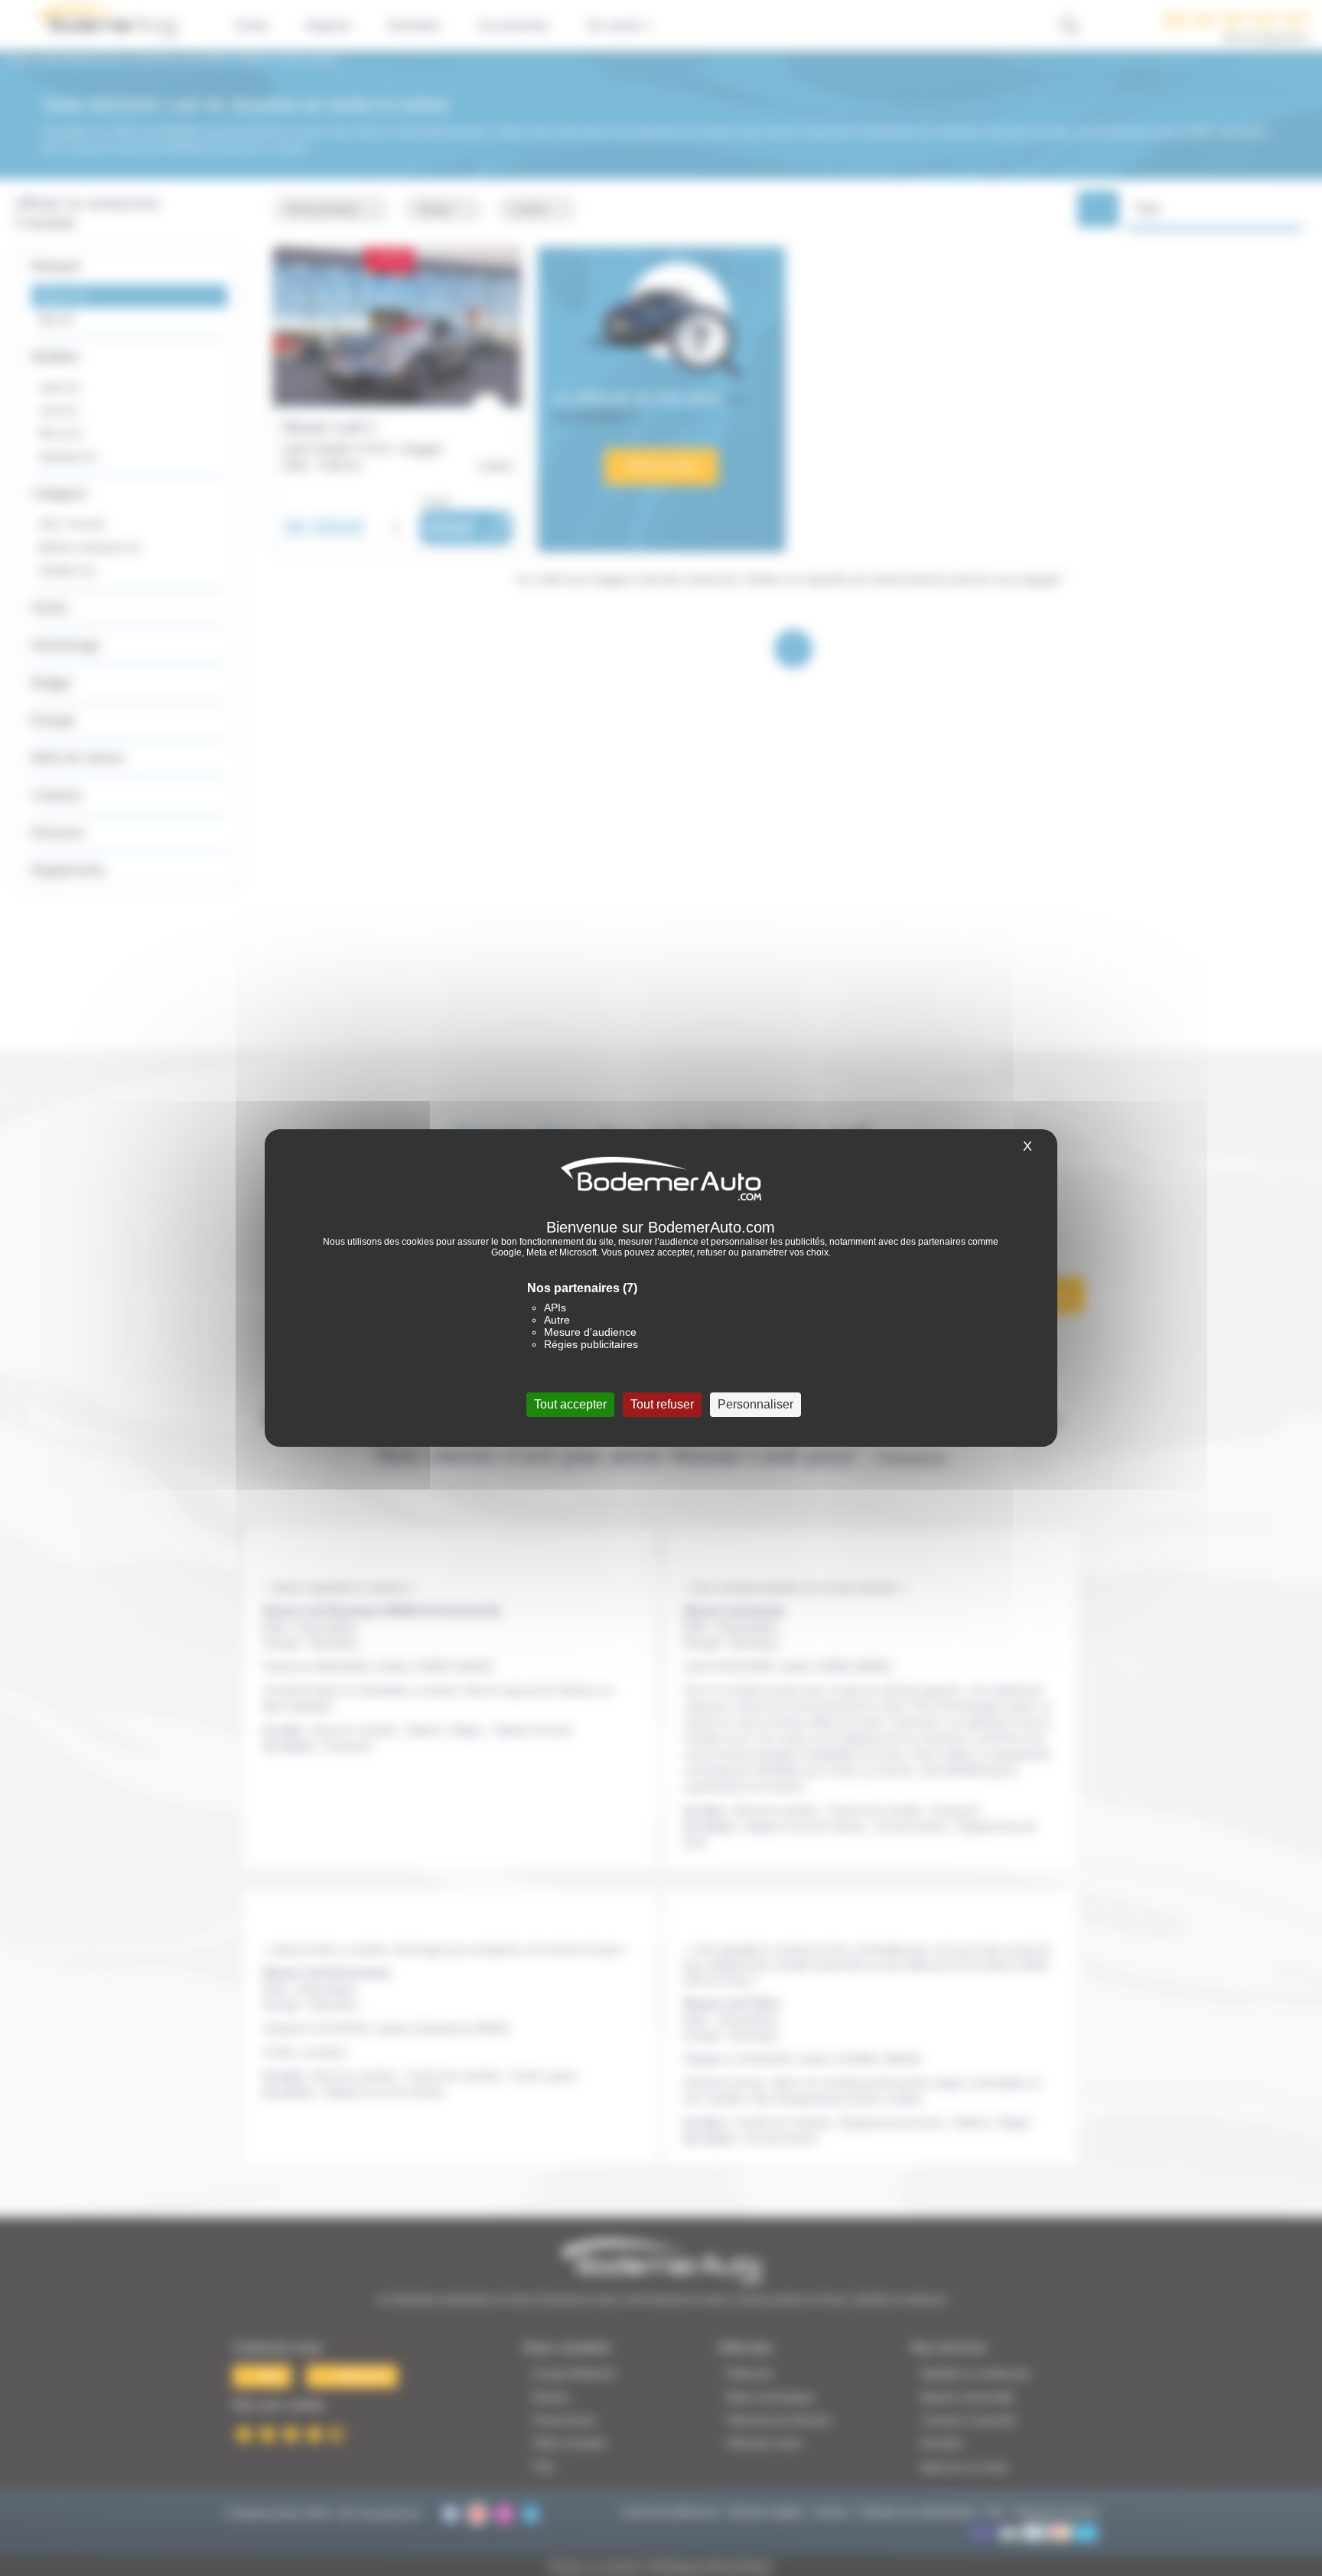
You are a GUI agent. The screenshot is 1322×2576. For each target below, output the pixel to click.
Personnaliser (755, 1404)
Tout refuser (662, 1404)
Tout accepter (570, 1404)
